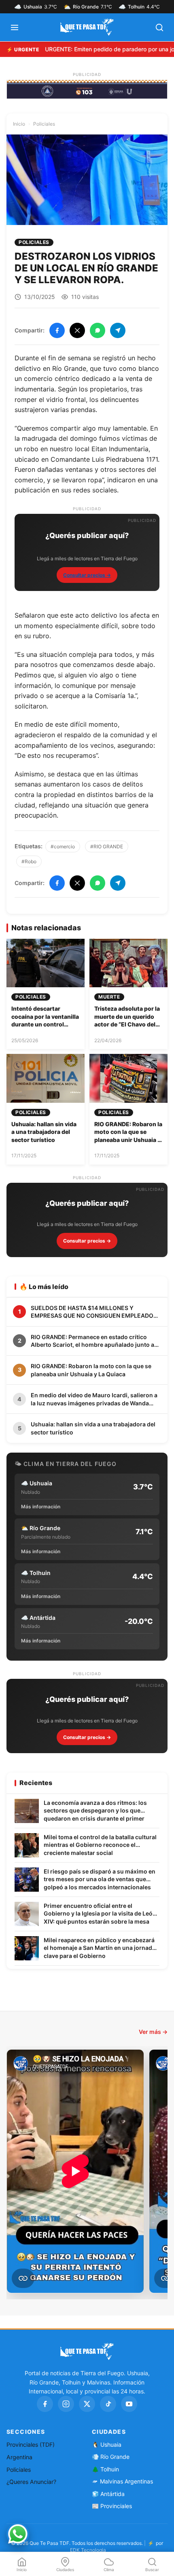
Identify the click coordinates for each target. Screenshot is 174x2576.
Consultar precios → (87, 575)
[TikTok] (108, 2404)
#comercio (63, 846)
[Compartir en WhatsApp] (98, 330)
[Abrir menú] (15, 27)
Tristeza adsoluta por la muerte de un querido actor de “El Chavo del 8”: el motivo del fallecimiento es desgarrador (127, 1028)
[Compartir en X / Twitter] (77, 330)
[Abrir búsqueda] (159, 27)
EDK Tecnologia (88, 2550)
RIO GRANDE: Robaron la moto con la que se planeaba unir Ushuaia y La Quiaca (128, 1136)
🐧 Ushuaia (107, 2445)
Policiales (44, 124)
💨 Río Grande (111, 2457)
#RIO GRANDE (107, 846)
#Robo (29, 861)
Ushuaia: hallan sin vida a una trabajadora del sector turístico (44, 1132)
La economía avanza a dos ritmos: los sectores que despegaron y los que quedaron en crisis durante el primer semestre (95, 1811)
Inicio (19, 124)
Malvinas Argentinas (126, 2481)
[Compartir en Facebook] (57, 330)
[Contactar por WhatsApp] (18, 2534)
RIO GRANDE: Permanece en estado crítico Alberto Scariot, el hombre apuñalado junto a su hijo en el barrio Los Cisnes (92, 1341)
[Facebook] (45, 2404)
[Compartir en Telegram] (118, 330)
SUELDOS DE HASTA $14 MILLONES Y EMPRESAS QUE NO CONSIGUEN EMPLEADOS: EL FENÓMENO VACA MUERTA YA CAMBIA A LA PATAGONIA (95, 1312)
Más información (41, 1507)
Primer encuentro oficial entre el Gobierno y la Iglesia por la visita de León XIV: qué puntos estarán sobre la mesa (100, 1914)
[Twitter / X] (87, 2404)
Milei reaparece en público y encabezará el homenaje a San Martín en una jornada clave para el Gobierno (100, 1948)
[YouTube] (129, 2404)
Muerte (109, 997)
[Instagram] (66, 2404)
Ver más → (153, 2032)
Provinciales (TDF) (31, 2445)
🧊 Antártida (108, 2494)
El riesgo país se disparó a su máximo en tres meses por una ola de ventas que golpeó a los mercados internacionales (100, 1879)
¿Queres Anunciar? (31, 2482)
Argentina (19, 2457)
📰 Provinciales (112, 2506)
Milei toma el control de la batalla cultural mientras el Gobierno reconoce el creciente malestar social (100, 1845)
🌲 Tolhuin (105, 2469)
